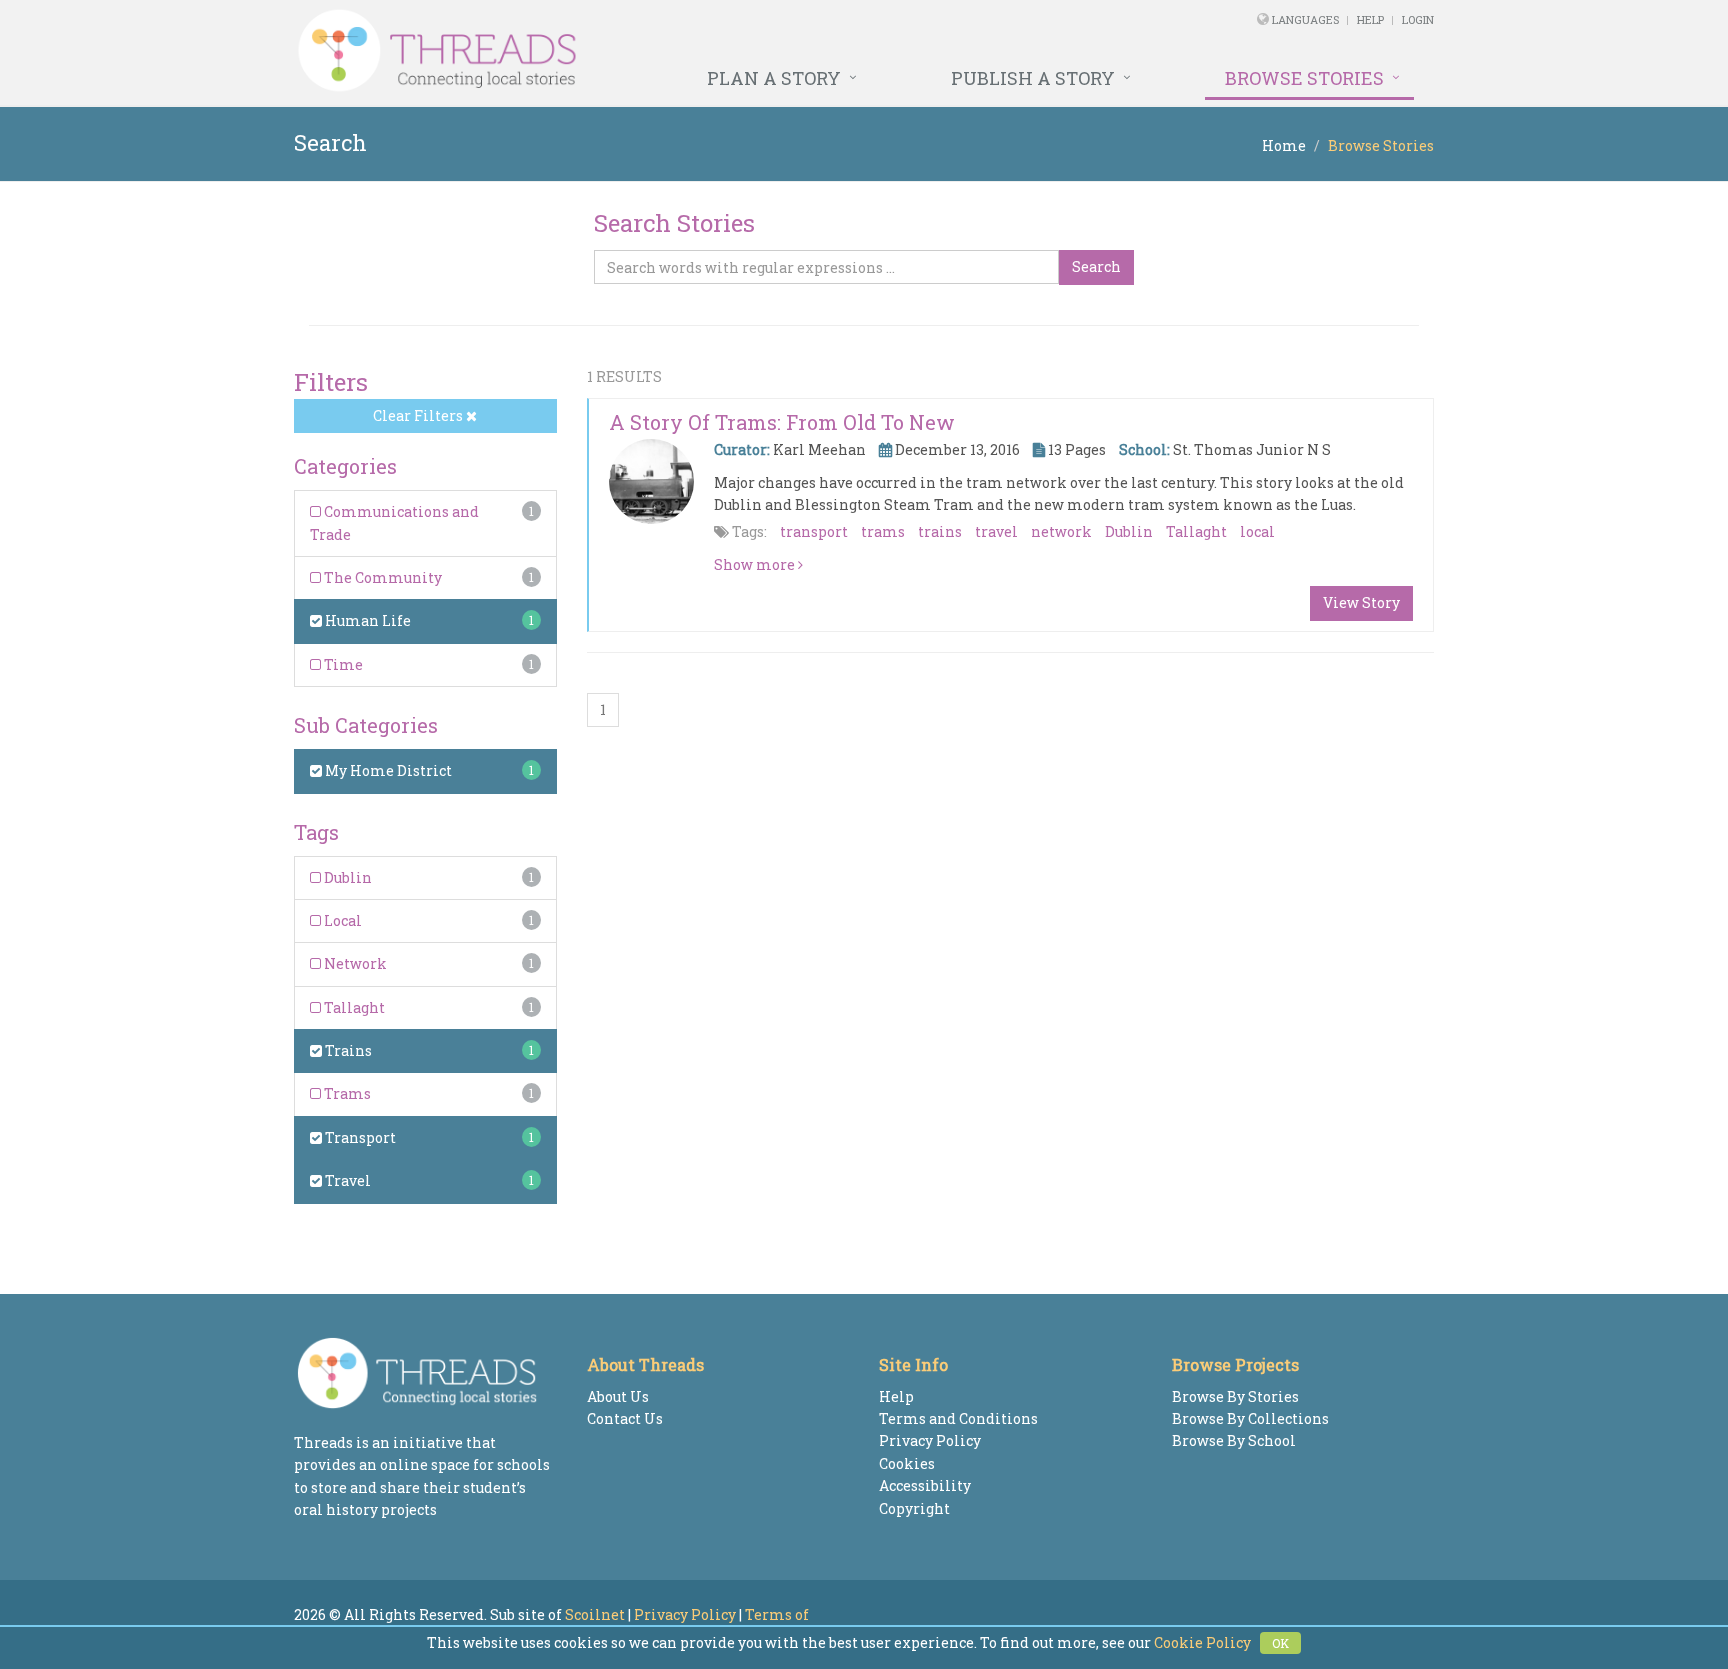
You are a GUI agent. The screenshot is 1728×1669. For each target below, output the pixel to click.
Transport (359, 1137)
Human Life (366, 620)
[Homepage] (646, 51)
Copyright (914, 1508)
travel (996, 531)
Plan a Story (774, 78)
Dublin (346, 877)
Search (1096, 266)
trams (883, 531)
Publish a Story (1033, 78)
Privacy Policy (930, 1440)
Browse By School (1234, 1440)
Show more (756, 564)
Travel (346, 1180)
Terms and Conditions (958, 1418)
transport (814, 531)
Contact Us (625, 1418)
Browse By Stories (1235, 1396)
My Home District (387, 770)
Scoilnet (595, 1614)
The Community (381, 577)
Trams (346, 1093)
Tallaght (353, 1007)
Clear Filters (419, 415)
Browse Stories (1304, 78)
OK (1280, 1643)
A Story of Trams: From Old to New (782, 422)
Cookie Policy (1202, 1642)
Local (341, 920)
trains (940, 531)
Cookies (907, 1463)
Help (1370, 19)
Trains (347, 1050)
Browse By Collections (1250, 1418)
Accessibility (925, 1485)
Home (1284, 145)
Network (354, 963)
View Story (1361, 602)
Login (1418, 19)
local (1257, 531)
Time (342, 664)
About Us (618, 1396)
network (1061, 531)
